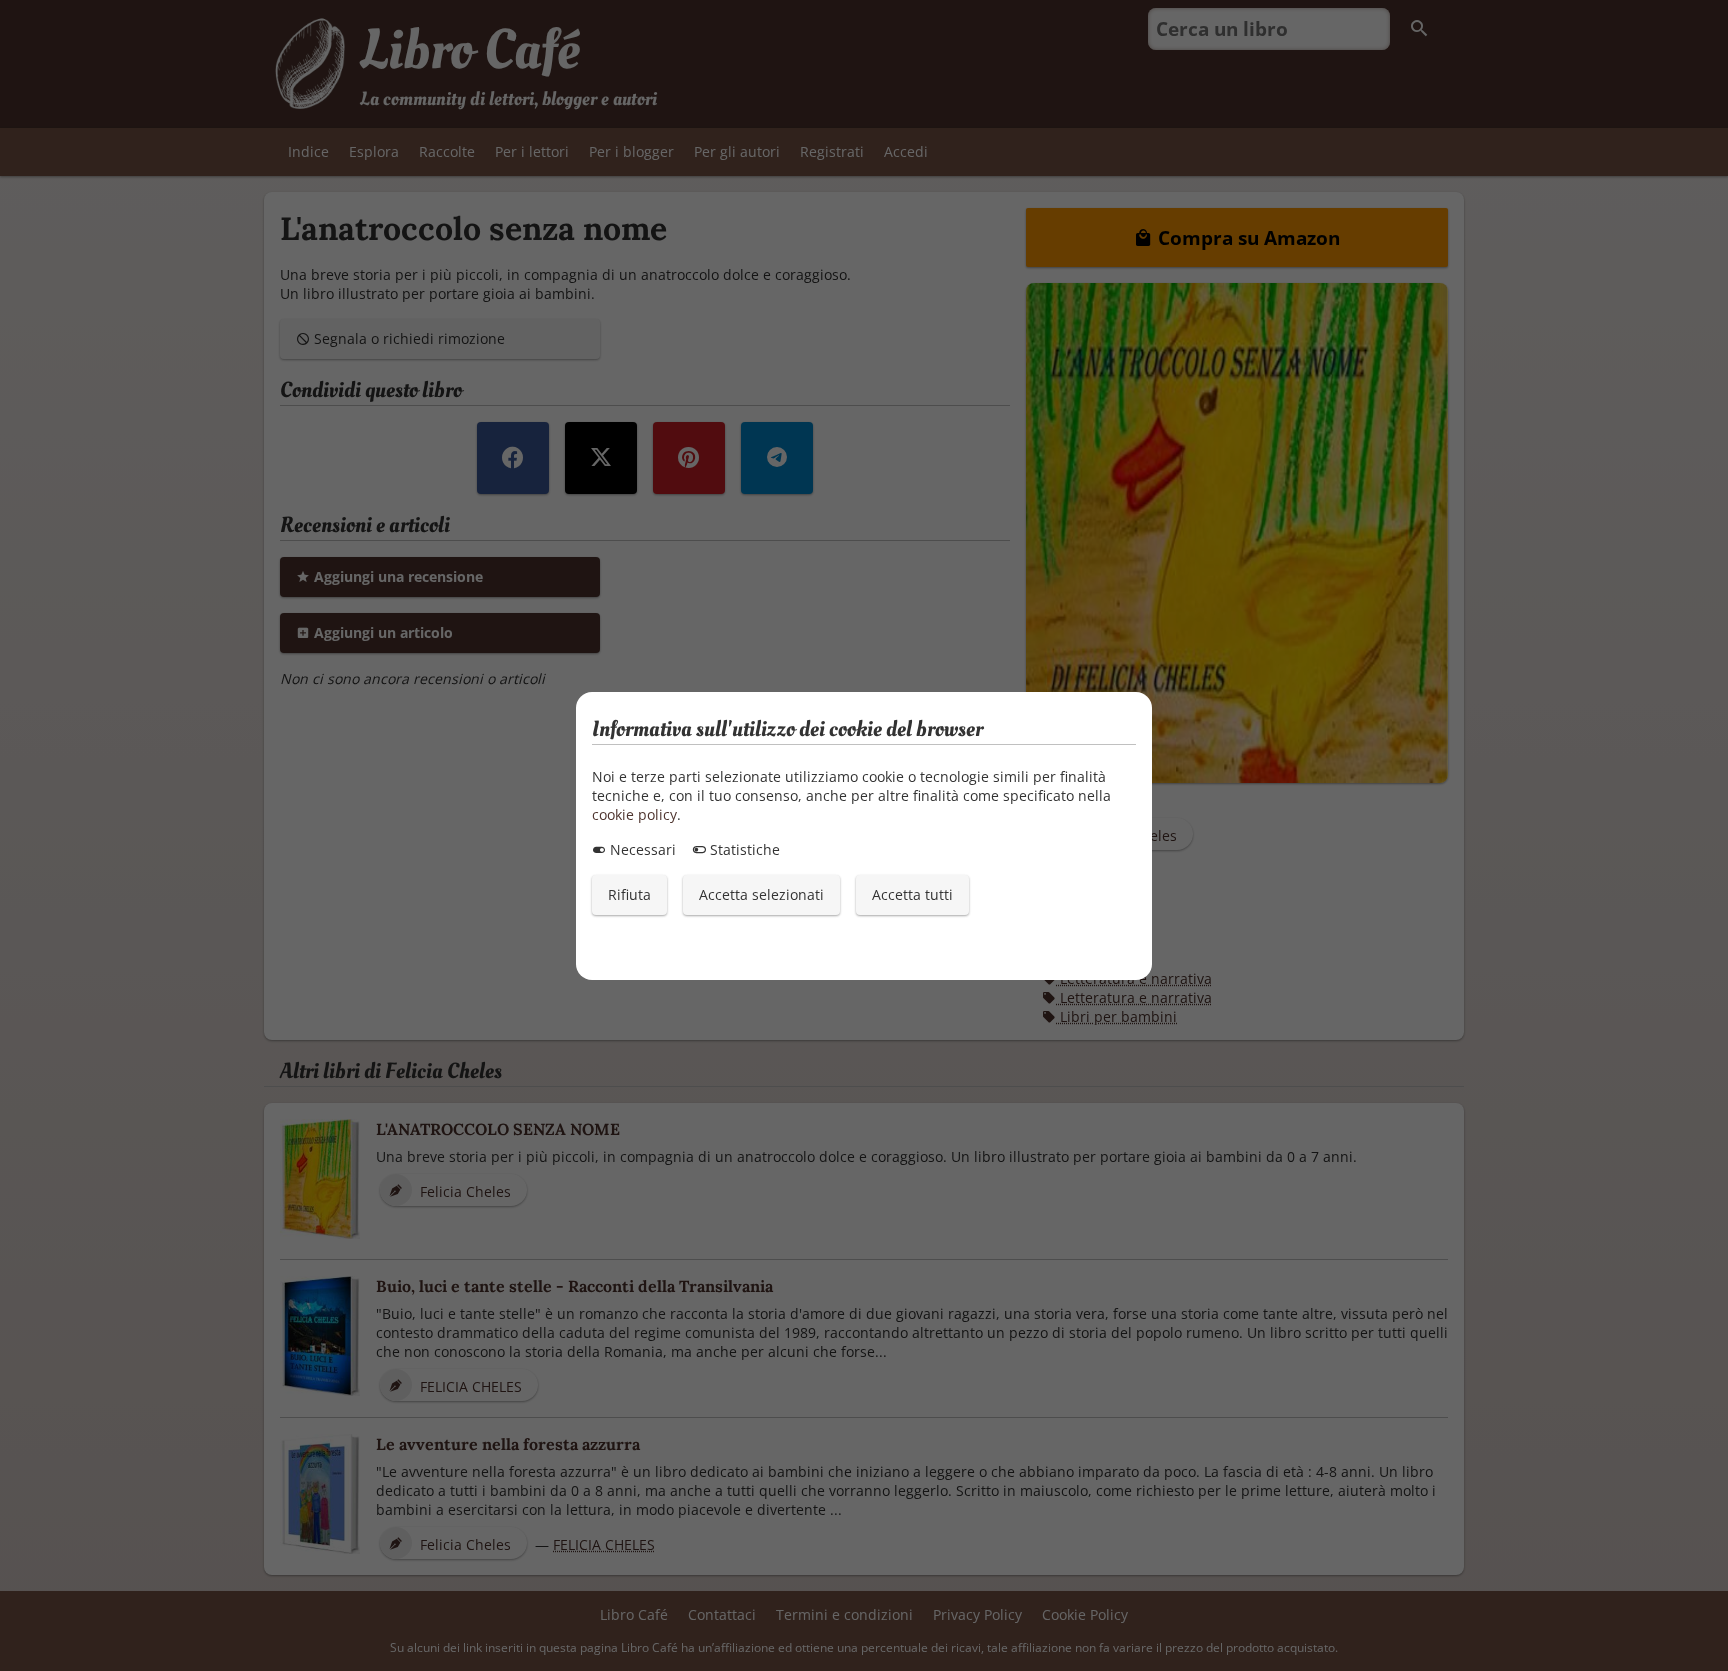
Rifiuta (629, 894)
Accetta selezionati (761, 894)
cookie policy (634, 814)
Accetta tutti (912, 894)
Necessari (641, 849)
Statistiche (743, 849)
